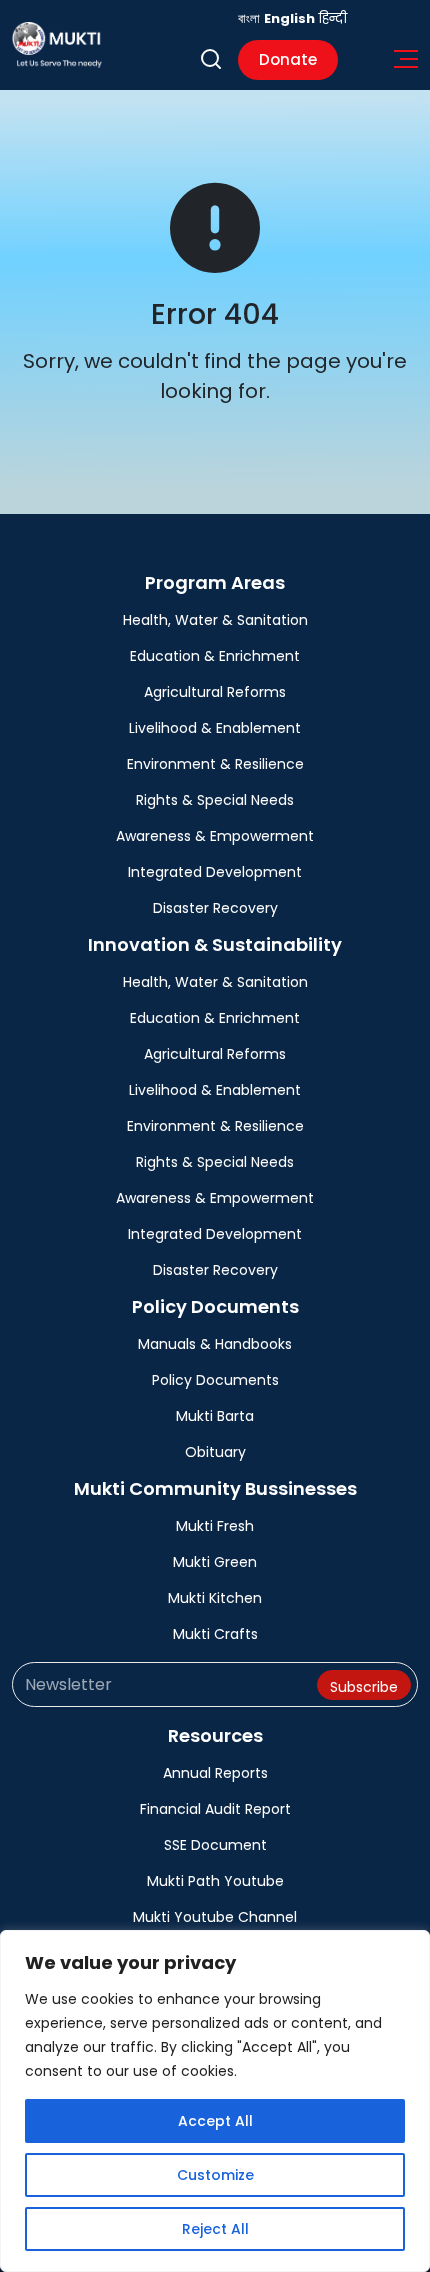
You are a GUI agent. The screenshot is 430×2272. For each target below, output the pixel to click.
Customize (215, 2175)
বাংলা (249, 18)
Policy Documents (215, 1380)
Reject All (215, 2229)
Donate (288, 59)
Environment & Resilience (215, 764)
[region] (215, 2101)
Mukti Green (215, 1562)
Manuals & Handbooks (215, 1344)
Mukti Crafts (215, 1634)
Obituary (215, 1452)
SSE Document (215, 1845)
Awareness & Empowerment (215, 836)
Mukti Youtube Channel (215, 1917)
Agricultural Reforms (215, 692)
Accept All (215, 2121)
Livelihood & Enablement (215, 728)
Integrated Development (215, 872)
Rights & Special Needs (215, 800)
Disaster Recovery (215, 908)
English (289, 18)
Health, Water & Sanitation (215, 620)
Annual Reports (215, 1773)
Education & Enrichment (215, 656)
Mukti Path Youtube (215, 1881)
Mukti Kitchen (215, 1598)
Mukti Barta (215, 1416)
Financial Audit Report (215, 1809)
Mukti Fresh (215, 1526)
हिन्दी (333, 18)
